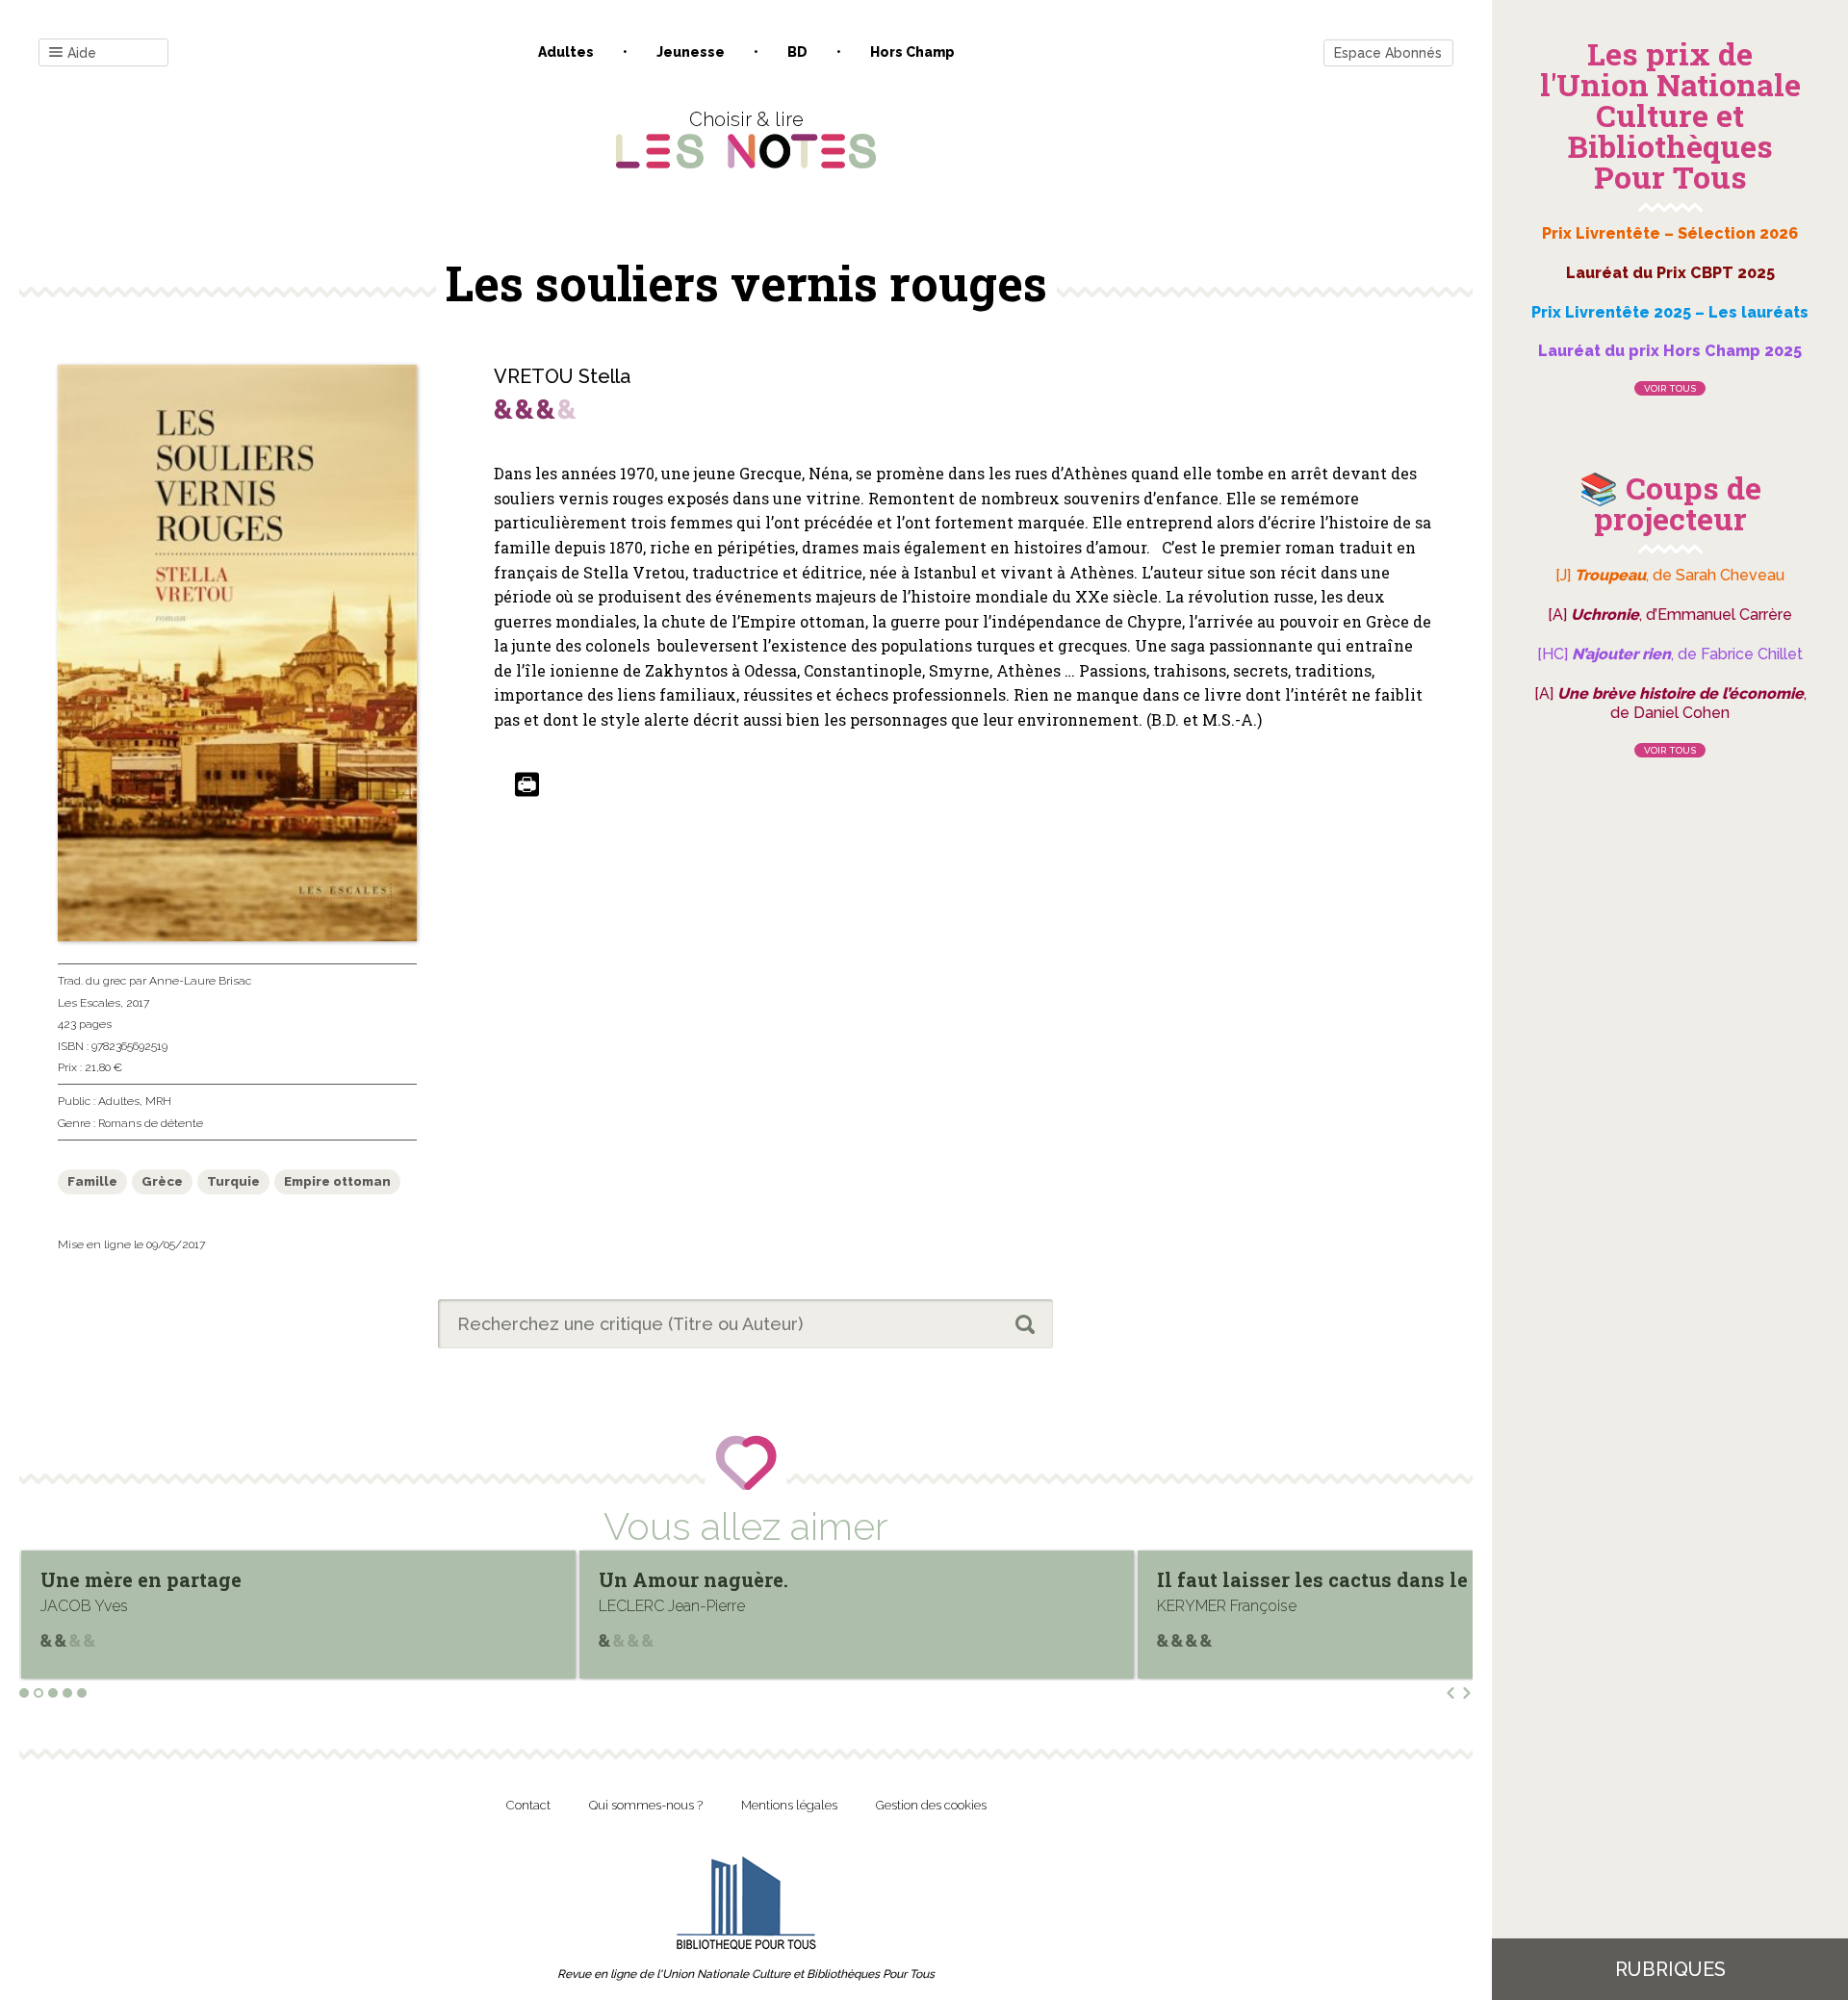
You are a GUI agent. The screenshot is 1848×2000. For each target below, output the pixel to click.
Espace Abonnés (1388, 53)
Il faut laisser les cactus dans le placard (794, 1579)
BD (797, 52)
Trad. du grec (92, 981)
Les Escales (89, 1003)
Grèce (162, 1181)
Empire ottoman (337, 1181)
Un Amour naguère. (135, 1579)
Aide (82, 53)
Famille (92, 1181)
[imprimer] (527, 786)
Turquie (233, 1181)
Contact (528, 1805)
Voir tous (1670, 388)
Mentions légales (789, 1805)
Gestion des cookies (931, 1805)
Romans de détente (151, 1123)
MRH (158, 1101)
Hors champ (912, 52)
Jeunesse (691, 52)
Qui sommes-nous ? (646, 1805)
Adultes (566, 52)
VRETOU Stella (562, 376)
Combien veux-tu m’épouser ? (1300, 1579)
